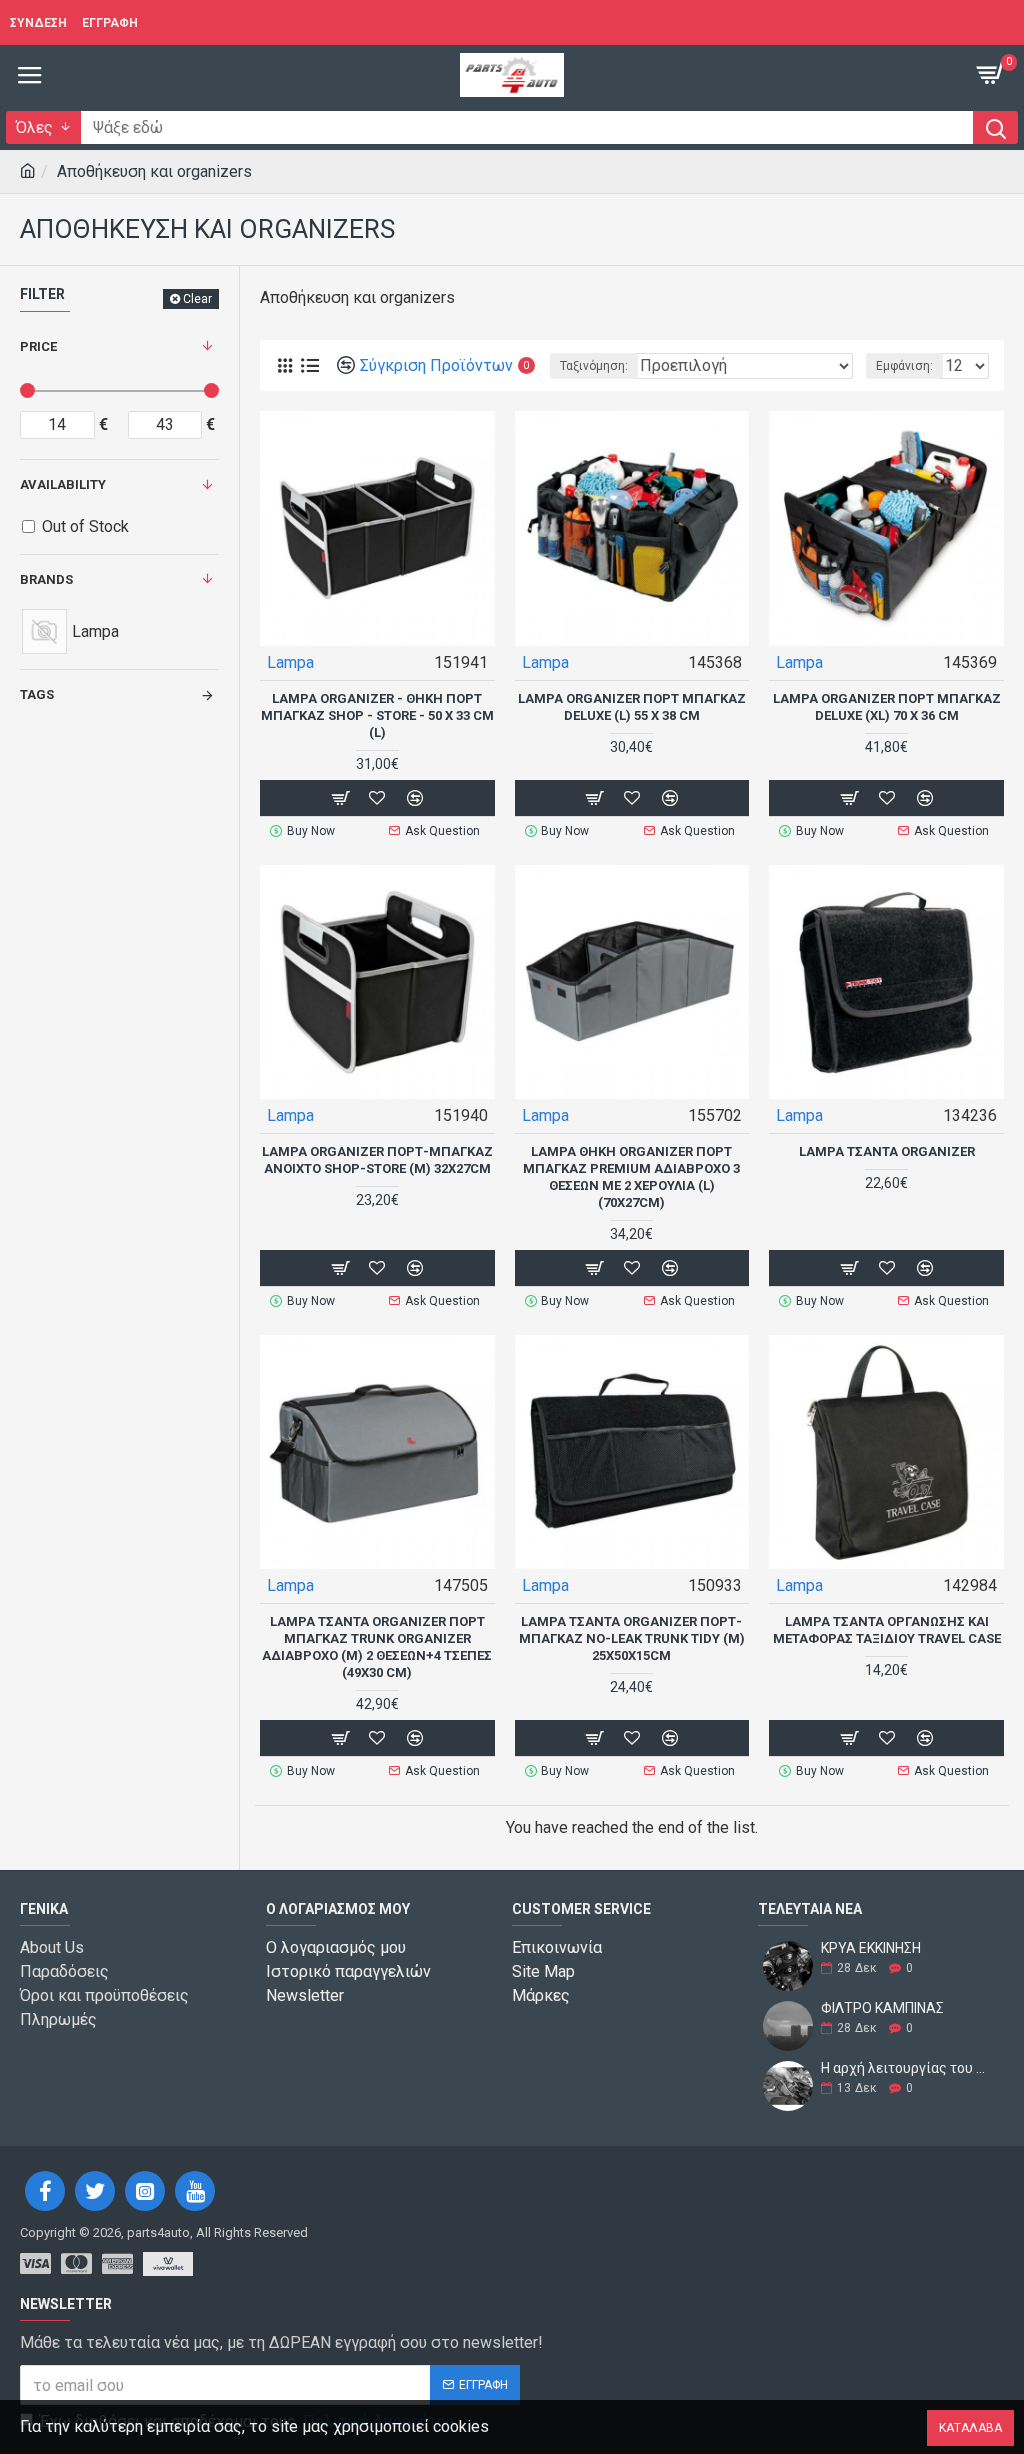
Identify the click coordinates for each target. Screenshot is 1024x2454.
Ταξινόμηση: (594, 366)
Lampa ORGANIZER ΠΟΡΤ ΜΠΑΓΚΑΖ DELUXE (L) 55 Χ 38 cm (632, 707)
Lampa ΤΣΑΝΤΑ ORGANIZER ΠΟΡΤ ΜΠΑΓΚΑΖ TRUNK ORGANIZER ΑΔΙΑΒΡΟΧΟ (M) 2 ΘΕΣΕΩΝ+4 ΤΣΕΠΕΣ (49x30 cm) (377, 1647)
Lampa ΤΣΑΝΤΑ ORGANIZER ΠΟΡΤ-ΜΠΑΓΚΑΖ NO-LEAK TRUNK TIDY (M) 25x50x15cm (632, 1638)
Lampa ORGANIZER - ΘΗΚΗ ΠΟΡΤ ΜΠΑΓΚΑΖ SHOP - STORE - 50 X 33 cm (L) (377, 715)
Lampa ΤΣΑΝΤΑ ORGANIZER (887, 1151)
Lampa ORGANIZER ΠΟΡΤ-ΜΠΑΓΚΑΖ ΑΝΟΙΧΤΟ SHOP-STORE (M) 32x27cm (377, 1160)
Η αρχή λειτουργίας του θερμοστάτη (906, 2068)
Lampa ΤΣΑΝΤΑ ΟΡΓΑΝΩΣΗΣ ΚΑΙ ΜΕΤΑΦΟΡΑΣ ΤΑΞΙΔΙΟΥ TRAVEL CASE (887, 1630)
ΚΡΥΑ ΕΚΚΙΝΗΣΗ (871, 1948)
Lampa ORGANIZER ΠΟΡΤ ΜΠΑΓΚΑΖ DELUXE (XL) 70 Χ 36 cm (887, 707)
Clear (197, 299)
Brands (46, 579)
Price (38, 346)
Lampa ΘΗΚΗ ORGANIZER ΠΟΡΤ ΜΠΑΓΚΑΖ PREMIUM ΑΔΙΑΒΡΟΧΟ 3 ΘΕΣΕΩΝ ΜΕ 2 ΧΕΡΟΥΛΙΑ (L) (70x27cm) (631, 1177)
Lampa (290, 662)
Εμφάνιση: (904, 366)
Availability (63, 484)
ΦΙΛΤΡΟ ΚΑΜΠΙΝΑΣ (882, 2008)
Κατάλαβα (970, 2428)
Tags (37, 694)
